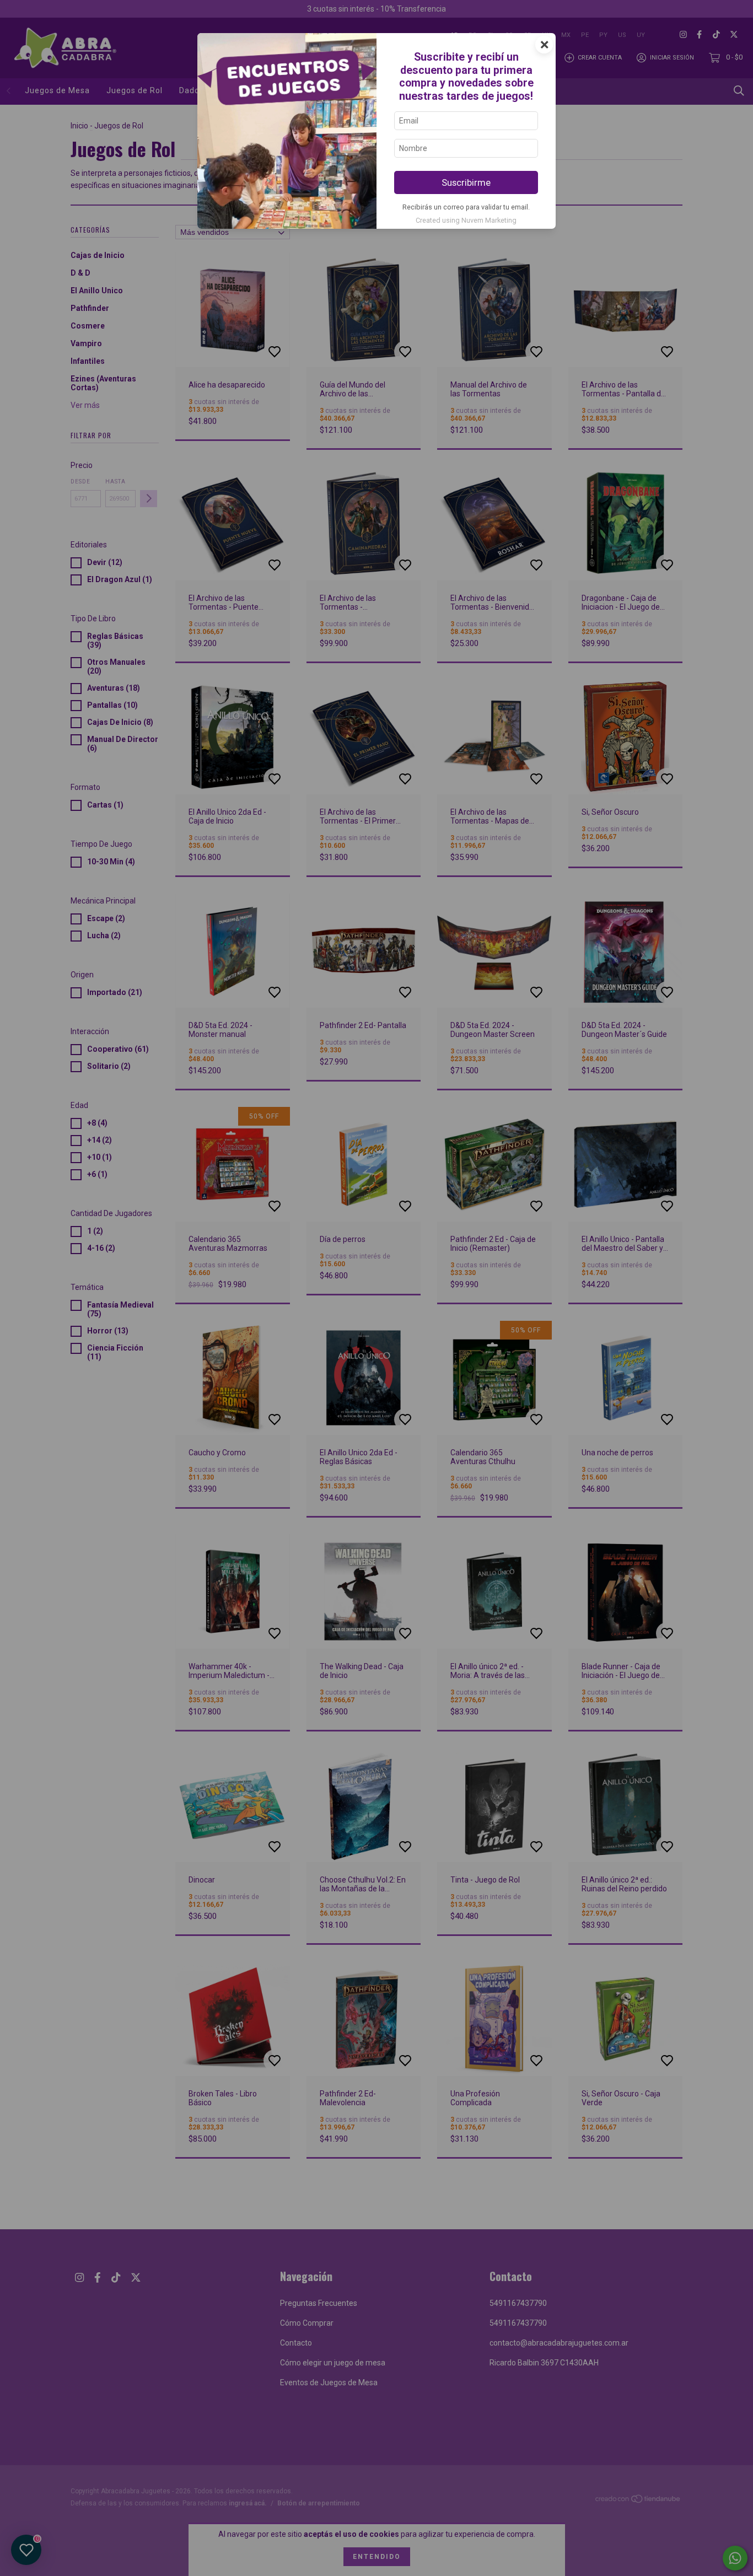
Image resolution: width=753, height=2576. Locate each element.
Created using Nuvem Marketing (466, 220)
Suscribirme (466, 182)
